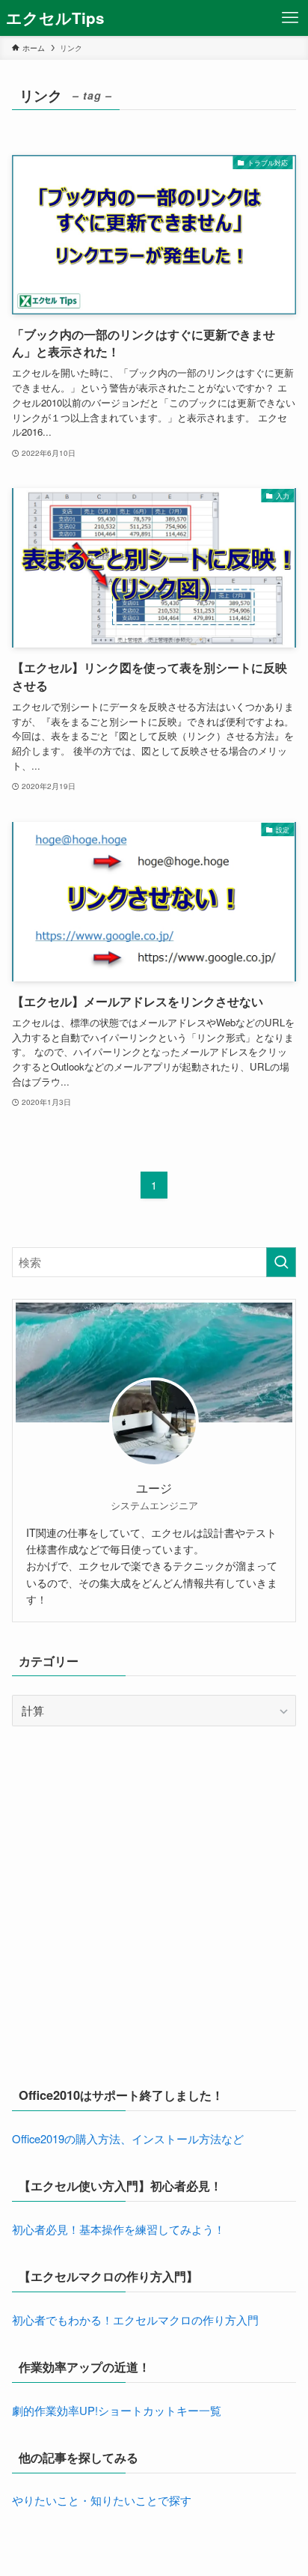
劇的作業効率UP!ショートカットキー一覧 (117, 2410)
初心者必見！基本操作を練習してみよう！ (118, 2229)
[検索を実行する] (281, 1262)
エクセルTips (55, 18)
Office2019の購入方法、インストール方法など (128, 2138)
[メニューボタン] (290, 18)
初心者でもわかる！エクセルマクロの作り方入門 (135, 2320)
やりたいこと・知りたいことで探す (102, 2500)
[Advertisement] (154, 1903)
